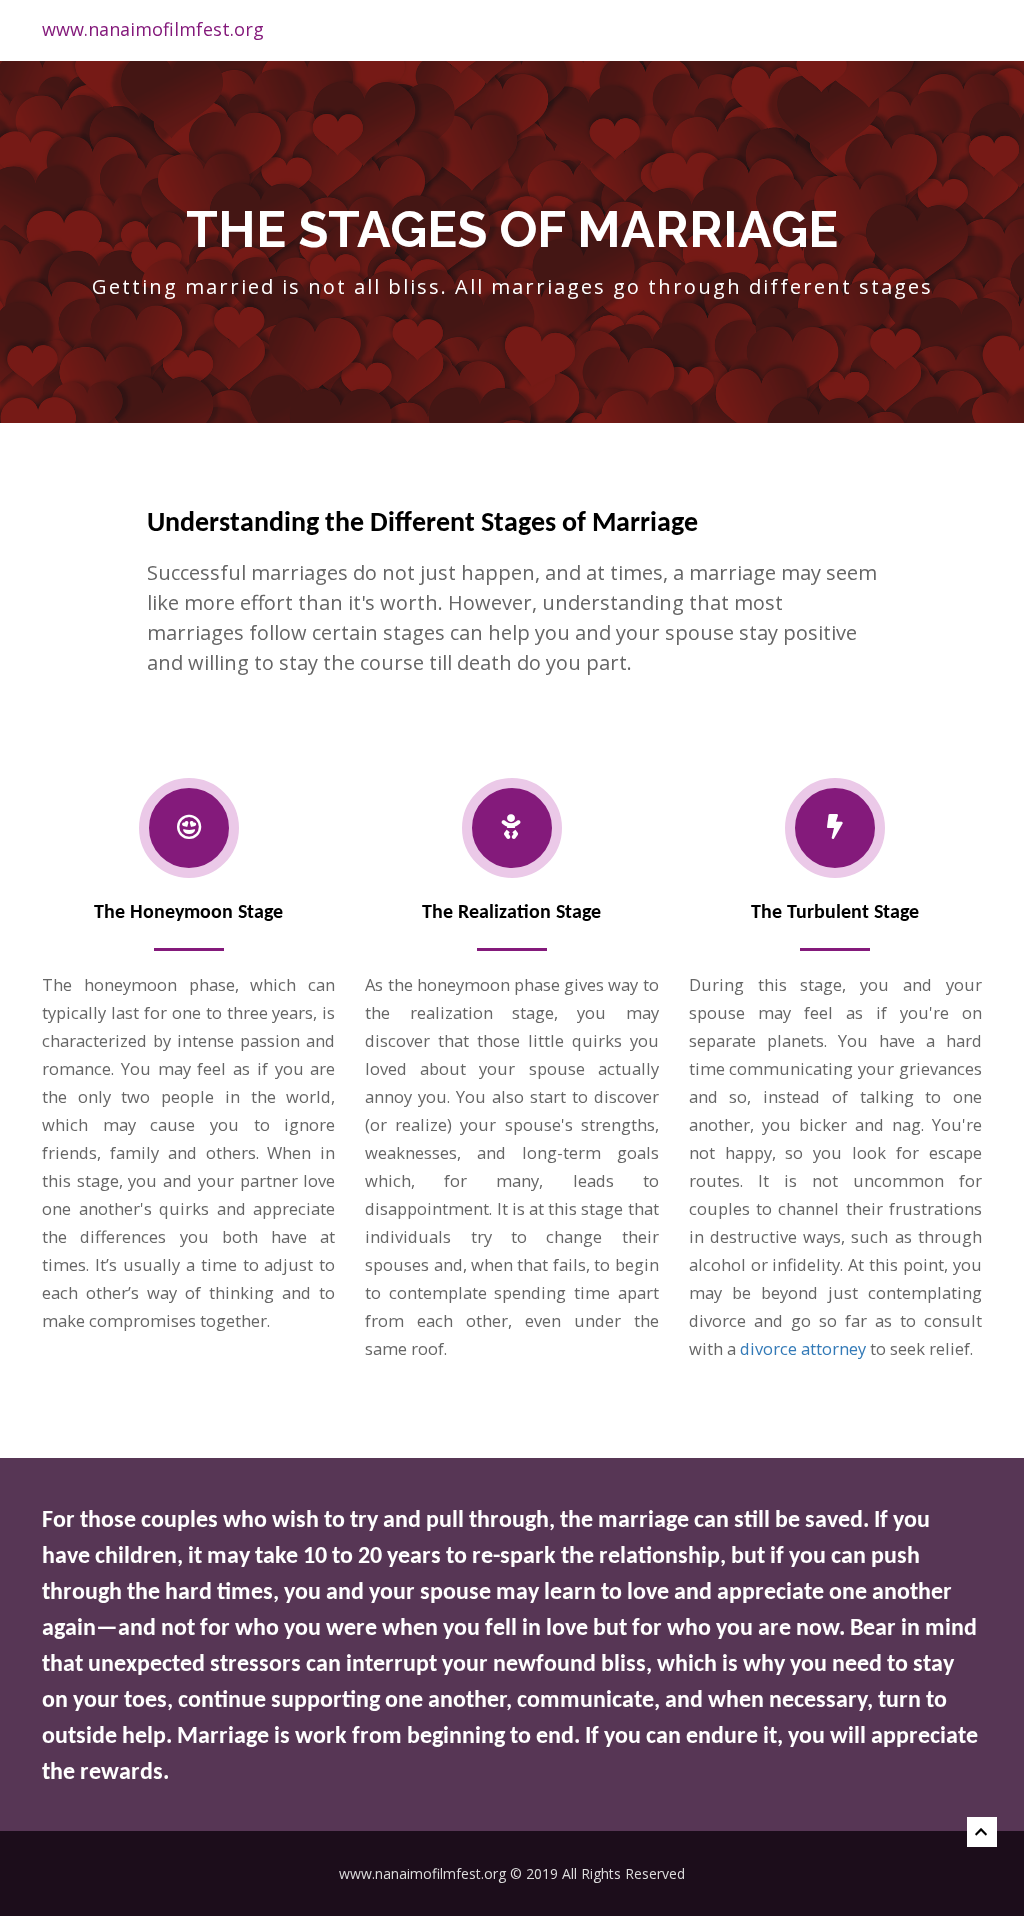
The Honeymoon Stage (188, 913)
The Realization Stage (511, 913)
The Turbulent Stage (835, 913)
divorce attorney (803, 1348)
